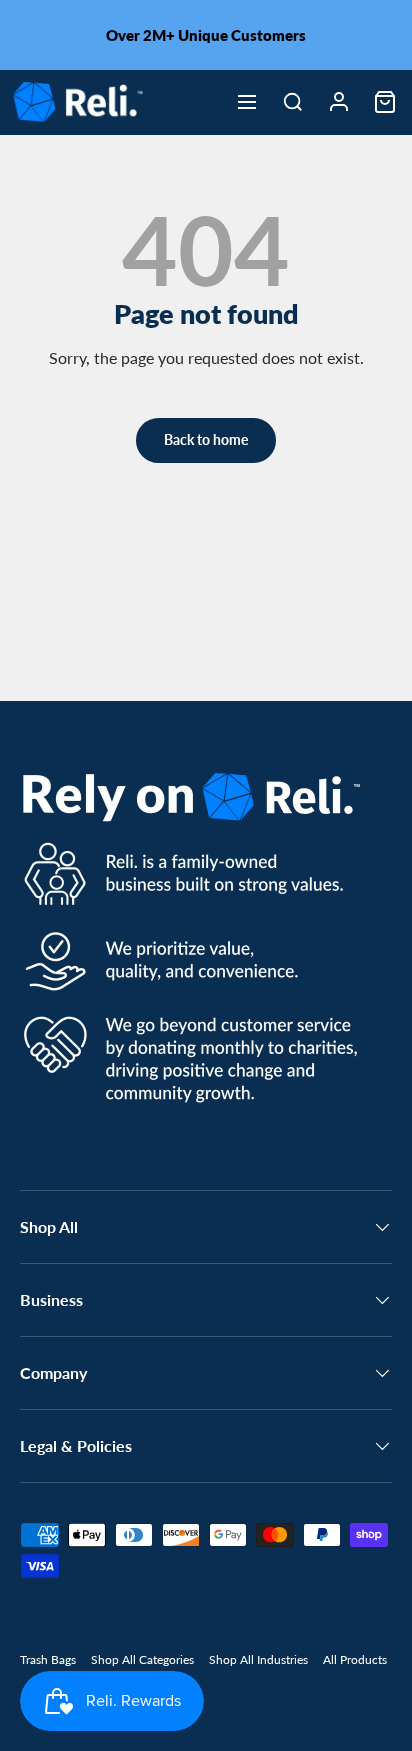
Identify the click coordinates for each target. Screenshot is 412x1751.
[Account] (339, 102)
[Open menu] (247, 102)
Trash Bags (48, 1659)
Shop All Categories (142, 1659)
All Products (355, 1659)
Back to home (206, 439)
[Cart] (385, 102)
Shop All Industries (258, 1659)
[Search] (293, 102)
